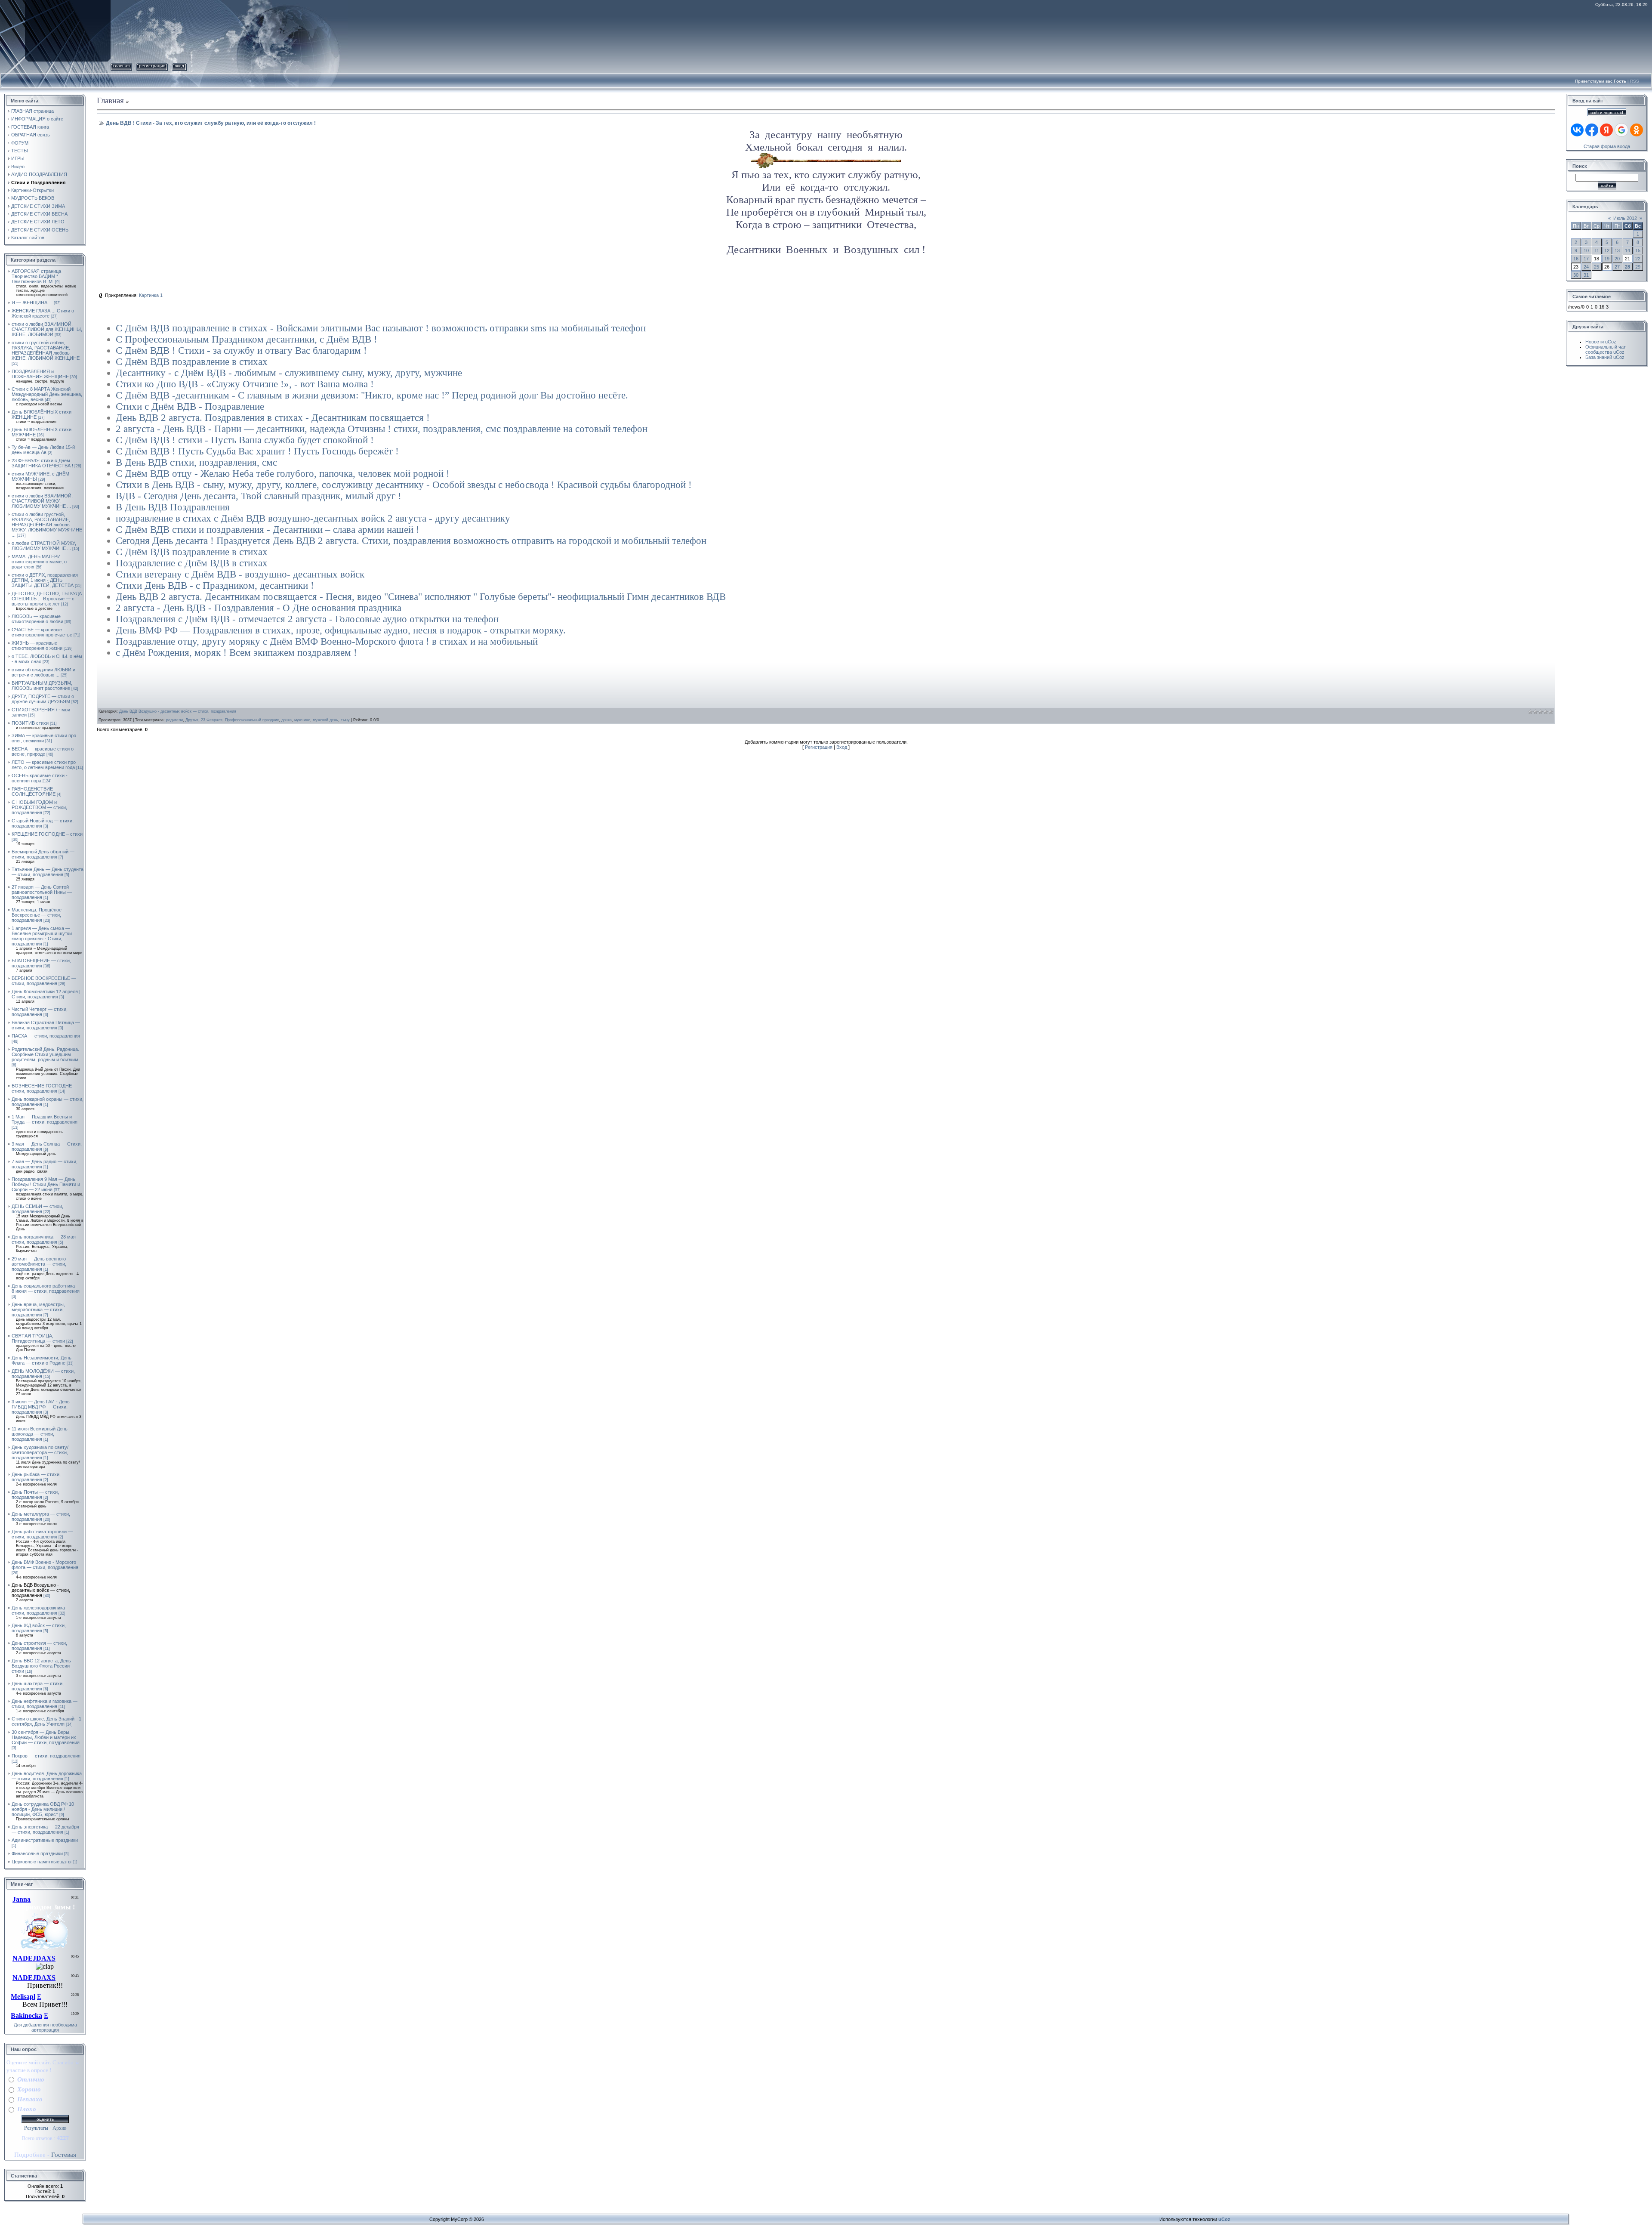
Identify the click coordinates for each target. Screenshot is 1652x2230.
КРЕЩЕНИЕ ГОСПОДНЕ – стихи (47, 834)
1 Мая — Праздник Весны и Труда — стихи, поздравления (45, 1119)
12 (1607, 250)
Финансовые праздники (37, 1853)
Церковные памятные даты (42, 1862)
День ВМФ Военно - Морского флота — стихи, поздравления (45, 1565)
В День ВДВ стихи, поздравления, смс (196, 462)
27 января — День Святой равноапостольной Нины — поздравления (42, 892)
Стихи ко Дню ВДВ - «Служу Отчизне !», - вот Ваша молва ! (245, 384)
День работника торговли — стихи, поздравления (42, 1534)
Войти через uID (1607, 113)
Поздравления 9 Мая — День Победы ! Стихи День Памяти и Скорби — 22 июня (46, 1184)
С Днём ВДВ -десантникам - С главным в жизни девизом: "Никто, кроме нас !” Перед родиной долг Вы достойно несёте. (372, 395)
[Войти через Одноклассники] (1637, 130)
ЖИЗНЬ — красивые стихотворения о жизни (37, 646)
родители (174, 720)
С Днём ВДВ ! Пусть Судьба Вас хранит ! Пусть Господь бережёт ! (257, 451)
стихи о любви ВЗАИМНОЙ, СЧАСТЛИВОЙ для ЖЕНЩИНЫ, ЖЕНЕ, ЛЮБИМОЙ (47, 329)
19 (1607, 259)
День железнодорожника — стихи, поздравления (41, 1610)
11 (1597, 250)
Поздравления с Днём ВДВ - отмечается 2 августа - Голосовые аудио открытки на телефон (307, 619)
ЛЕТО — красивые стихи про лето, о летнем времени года (44, 765)
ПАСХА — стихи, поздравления (46, 1036)
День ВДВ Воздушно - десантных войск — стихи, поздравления (41, 1590)
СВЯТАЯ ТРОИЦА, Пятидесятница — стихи (38, 1338)
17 (1586, 259)
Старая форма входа (1607, 146)
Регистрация (152, 66)
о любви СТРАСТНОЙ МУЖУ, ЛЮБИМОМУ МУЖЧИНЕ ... (44, 546)
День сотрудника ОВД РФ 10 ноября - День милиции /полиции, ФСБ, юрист (43, 1809)
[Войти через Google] (1621, 130)
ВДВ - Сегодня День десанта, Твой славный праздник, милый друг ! (259, 496)
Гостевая (64, 2154)
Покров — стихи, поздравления (46, 1756)
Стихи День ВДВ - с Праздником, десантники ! (215, 585)
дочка (287, 720)
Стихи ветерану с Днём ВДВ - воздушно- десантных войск (240, 574)
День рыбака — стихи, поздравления (36, 1477)
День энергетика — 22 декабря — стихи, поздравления (45, 1829)
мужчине (302, 720)
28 (1627, 267)
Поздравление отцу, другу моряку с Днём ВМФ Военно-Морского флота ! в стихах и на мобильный (327, 641)
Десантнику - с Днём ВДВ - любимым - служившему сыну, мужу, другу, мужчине (289, 373)
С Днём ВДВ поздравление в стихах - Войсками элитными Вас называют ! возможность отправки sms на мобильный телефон (381, 328)
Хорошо (29, 2089)
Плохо (27, 2109)
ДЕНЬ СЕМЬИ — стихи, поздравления (37, 1209)
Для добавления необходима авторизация (45, 2027)
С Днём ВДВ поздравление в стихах (192, 362)
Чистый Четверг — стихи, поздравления (40, 1012)
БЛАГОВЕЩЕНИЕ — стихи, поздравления (41, 963)
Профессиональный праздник (252, 720)
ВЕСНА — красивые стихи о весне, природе (43, 751)
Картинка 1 (151, 295)
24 (1586, 267)
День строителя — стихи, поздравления (39, 1646)
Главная (121, 66)
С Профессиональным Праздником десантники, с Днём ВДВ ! (247, 339)
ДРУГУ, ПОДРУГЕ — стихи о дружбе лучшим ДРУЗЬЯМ (43, 699)
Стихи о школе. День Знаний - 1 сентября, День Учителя (46, 1721)
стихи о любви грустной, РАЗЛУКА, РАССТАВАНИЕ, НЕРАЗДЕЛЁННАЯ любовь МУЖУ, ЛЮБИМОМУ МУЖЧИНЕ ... (47, 525)
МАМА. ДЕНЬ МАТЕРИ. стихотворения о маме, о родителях (39, 562)
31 (1586, 275)
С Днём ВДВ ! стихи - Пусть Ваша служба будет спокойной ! (245, 440)
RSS (1635, 81)
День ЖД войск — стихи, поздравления (39, 1628)
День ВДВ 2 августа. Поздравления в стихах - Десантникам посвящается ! (273, 418)
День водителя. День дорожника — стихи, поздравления (47, 1776)
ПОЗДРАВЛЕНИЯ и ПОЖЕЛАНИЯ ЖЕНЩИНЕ (40, 374)
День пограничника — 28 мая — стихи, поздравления (47, 1239)
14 (1627, 250)
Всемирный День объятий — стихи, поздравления (43, 854)
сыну (345, 720)
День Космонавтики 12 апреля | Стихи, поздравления (46, 994)
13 (1617, 250)
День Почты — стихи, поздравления (35, 1495)
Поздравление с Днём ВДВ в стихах (192, 563)
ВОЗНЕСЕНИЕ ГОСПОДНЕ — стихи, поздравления (45, 1088)
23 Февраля (212, 720)
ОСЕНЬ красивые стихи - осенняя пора (40, 778)
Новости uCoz (1601, 342)
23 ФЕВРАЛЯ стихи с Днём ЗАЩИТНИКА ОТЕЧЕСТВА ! (42, 463)
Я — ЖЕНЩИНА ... (32, 303)
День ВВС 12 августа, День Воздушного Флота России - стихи (42, 1666)
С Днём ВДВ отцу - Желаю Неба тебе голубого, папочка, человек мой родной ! (283, 474)
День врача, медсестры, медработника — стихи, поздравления (38, 1310)
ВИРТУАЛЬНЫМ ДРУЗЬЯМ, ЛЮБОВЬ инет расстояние (42, 686)
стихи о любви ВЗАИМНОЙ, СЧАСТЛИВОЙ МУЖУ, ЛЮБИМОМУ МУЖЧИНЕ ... (42, 501)
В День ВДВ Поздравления (173, 507)
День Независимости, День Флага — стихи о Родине (42, 1360)
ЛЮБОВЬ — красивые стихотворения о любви (37, 619)
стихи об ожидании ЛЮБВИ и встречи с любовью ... (43, 672)
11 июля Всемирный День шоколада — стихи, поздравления (40, 1434)
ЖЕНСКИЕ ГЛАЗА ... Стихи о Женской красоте (43, 313)
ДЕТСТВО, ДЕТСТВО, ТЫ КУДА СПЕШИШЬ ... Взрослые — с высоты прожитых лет (47, 599)
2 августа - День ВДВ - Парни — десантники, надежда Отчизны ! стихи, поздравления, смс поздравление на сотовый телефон (382, 429)
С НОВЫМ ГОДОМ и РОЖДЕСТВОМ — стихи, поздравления (39, 807)
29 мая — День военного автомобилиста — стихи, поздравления (39, 1264)
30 (1576, 275)
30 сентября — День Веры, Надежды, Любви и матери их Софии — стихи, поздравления (46, 1737)
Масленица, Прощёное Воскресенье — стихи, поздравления (37, 915)
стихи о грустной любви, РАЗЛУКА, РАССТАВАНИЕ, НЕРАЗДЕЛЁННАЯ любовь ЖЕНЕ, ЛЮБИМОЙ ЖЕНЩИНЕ (46, 350)
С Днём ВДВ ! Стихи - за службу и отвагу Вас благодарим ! (241, 351)
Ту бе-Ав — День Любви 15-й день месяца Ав (43, 450)
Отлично (31, 2079)
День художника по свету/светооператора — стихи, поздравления (40, 1452)
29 (1638, 267)
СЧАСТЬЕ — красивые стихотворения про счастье (42, 632)
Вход (179, 66)
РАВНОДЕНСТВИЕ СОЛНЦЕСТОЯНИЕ (34, 791)
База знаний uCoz (1605, 357)
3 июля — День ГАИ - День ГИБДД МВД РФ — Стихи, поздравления (41, 1407)
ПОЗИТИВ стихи (30, 723)
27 (1617, 267)
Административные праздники (45, 1840)
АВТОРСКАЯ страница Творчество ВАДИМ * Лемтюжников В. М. (36, 276)
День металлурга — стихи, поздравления (41, 1517)
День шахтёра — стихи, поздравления (38, 1686)
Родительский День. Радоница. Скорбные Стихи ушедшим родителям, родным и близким (45, 1054)
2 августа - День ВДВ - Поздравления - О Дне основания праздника (259, 608)
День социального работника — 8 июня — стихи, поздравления (46, 1288)
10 (1586, 250)
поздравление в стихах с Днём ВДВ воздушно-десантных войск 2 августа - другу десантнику (313, 518)
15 (1638, 250)
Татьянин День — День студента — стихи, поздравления (48, 872)
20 (1617, 259)
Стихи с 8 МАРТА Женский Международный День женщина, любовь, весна (47, 394)
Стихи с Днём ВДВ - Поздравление (190, 406)
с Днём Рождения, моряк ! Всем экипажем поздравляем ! (236, 653)
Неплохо (30, 2099)
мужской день (325, 720)
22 (1638, 259)
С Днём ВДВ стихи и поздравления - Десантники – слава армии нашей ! (268, 530)
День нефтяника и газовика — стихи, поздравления (45, 1704)
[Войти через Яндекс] (1606, 130)
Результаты (36, 2128)
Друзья (192, 720)
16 (1576, 259)
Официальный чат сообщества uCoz (1606, 349)
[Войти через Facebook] (1592, 130)
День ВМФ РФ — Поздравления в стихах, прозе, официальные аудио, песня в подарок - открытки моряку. (341, 630)
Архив (60, 2128)
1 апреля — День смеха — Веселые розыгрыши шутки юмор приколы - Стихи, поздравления (42, 936)
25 (1597, 267)
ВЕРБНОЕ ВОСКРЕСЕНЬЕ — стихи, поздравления (44, 981)
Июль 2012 (1625, 218)
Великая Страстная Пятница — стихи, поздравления (46, 1025)
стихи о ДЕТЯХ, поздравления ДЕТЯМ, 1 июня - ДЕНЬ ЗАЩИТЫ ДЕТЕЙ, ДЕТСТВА (45, 580)
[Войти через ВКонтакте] (1577, 130)
